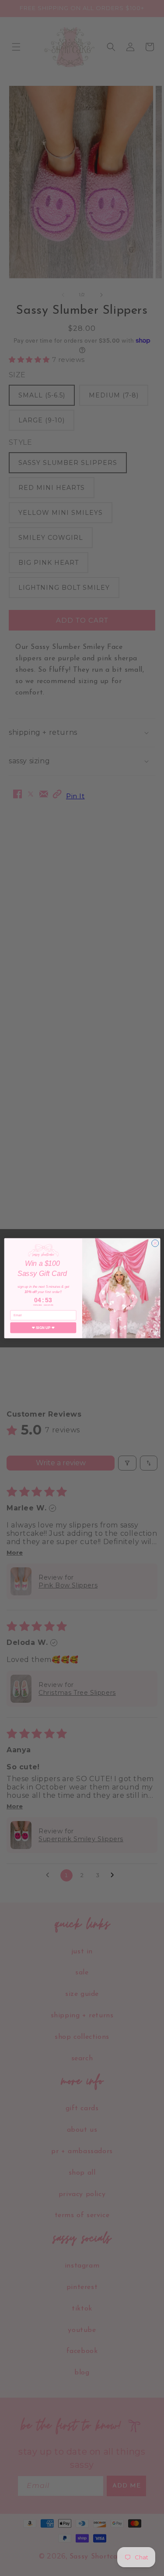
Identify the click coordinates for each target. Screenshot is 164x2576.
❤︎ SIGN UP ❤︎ (43, 1327)
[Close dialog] (155, 1243)
